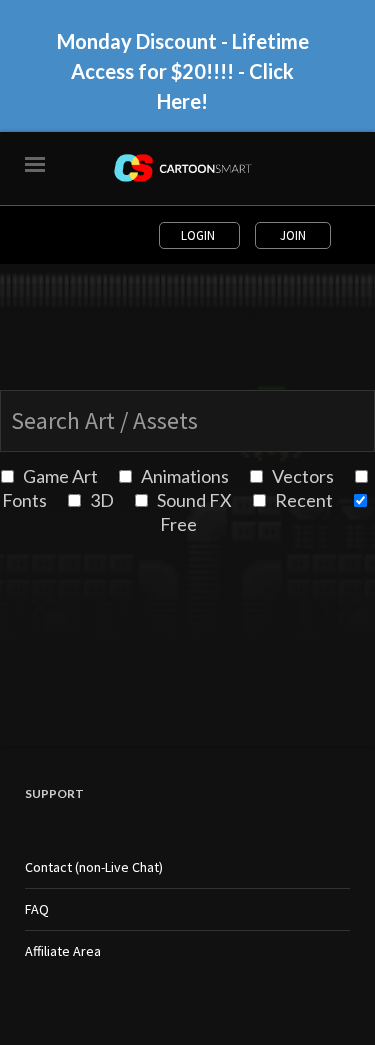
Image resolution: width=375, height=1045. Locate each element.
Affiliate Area (63, 951)
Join (293, 235)
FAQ (37, 909)
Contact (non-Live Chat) (94, 867)
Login (199, 235)
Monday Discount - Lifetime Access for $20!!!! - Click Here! (183, 71)
